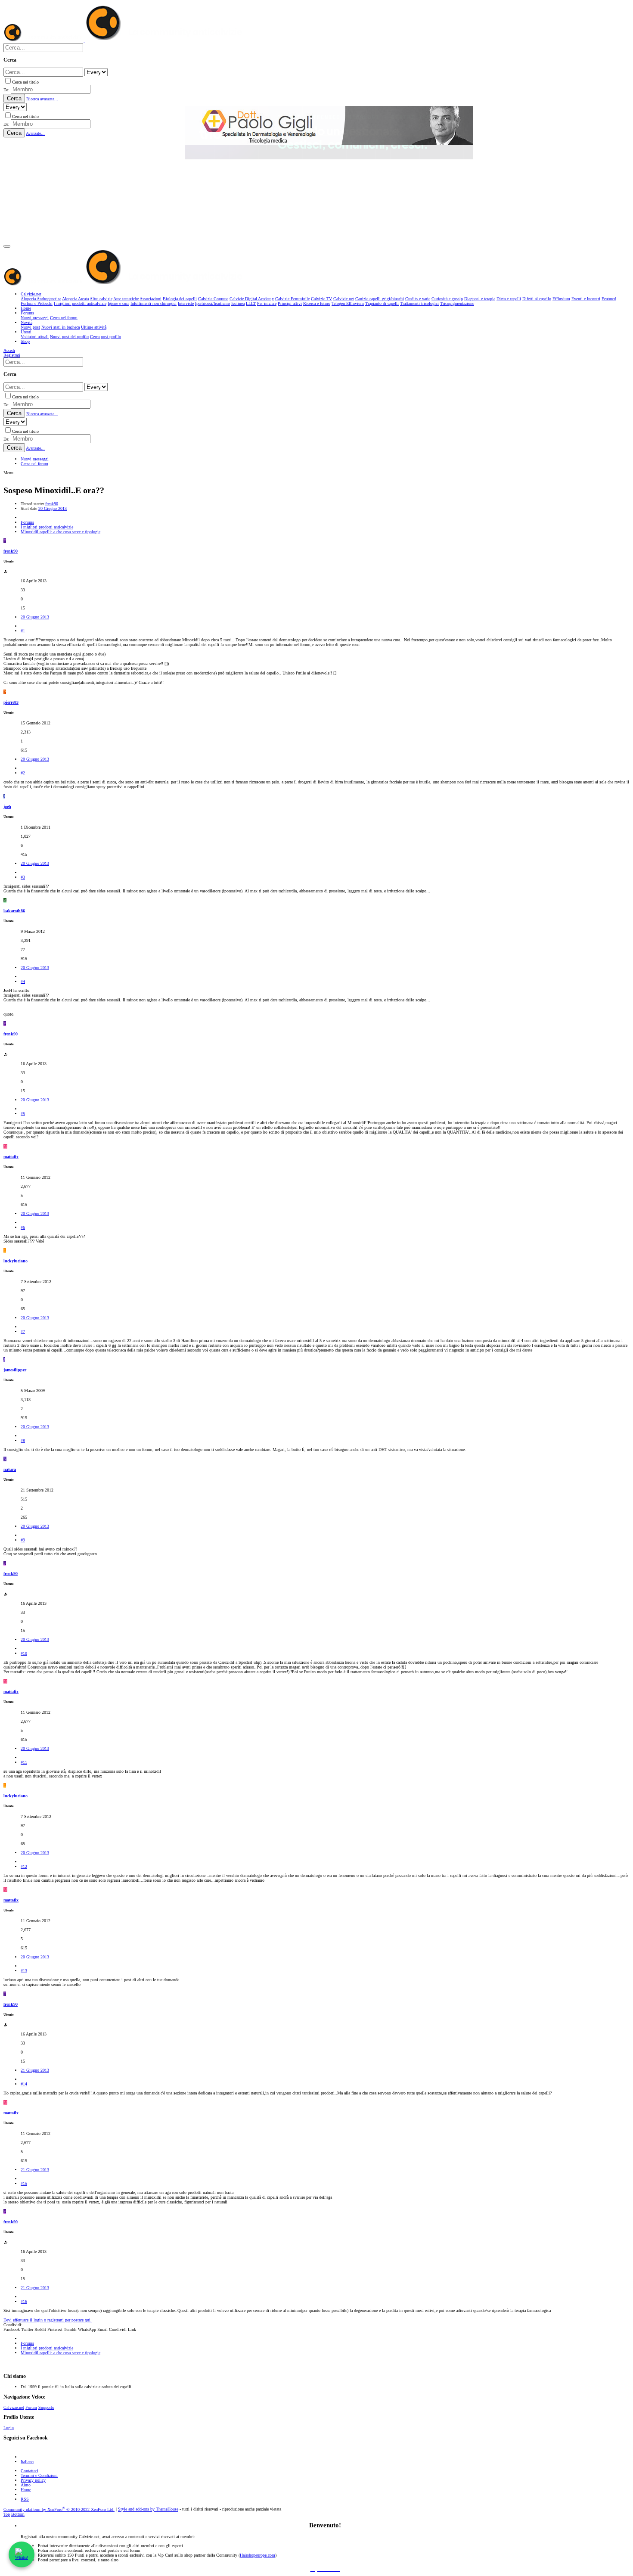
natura (10, 1469)
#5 (23, 1114)
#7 (23, 1332)
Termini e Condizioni (39, 2475)
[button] (7, 246)
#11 (24, 1762)
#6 (23, 1227)
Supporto (46, 2407)
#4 (23, 981)
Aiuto (26, 2485)
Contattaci (29, 2471)
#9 (23, 1540)
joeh (7, 806)
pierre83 (11, 702)
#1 (23, 631)
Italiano (27, 2462)
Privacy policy (33, 2480)
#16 (24, 2301)
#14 (24, 2084)
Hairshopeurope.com (258, 2555)
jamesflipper (15, 1370)
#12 (24, 1866)
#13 (24, 1971)
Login (9, 2428)
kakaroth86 (14, 911)
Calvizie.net (14, 2407)
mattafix (11, 1157)
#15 (24, 2183)
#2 (23, 773)
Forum (31, 2407)
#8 (23, 1440)
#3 (23, 877)
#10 (24, 1653)
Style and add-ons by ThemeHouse (148, 2509)
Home (26, 2490)
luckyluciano (16, 1261)
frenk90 (52, 504)
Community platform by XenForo (59, 2509)
